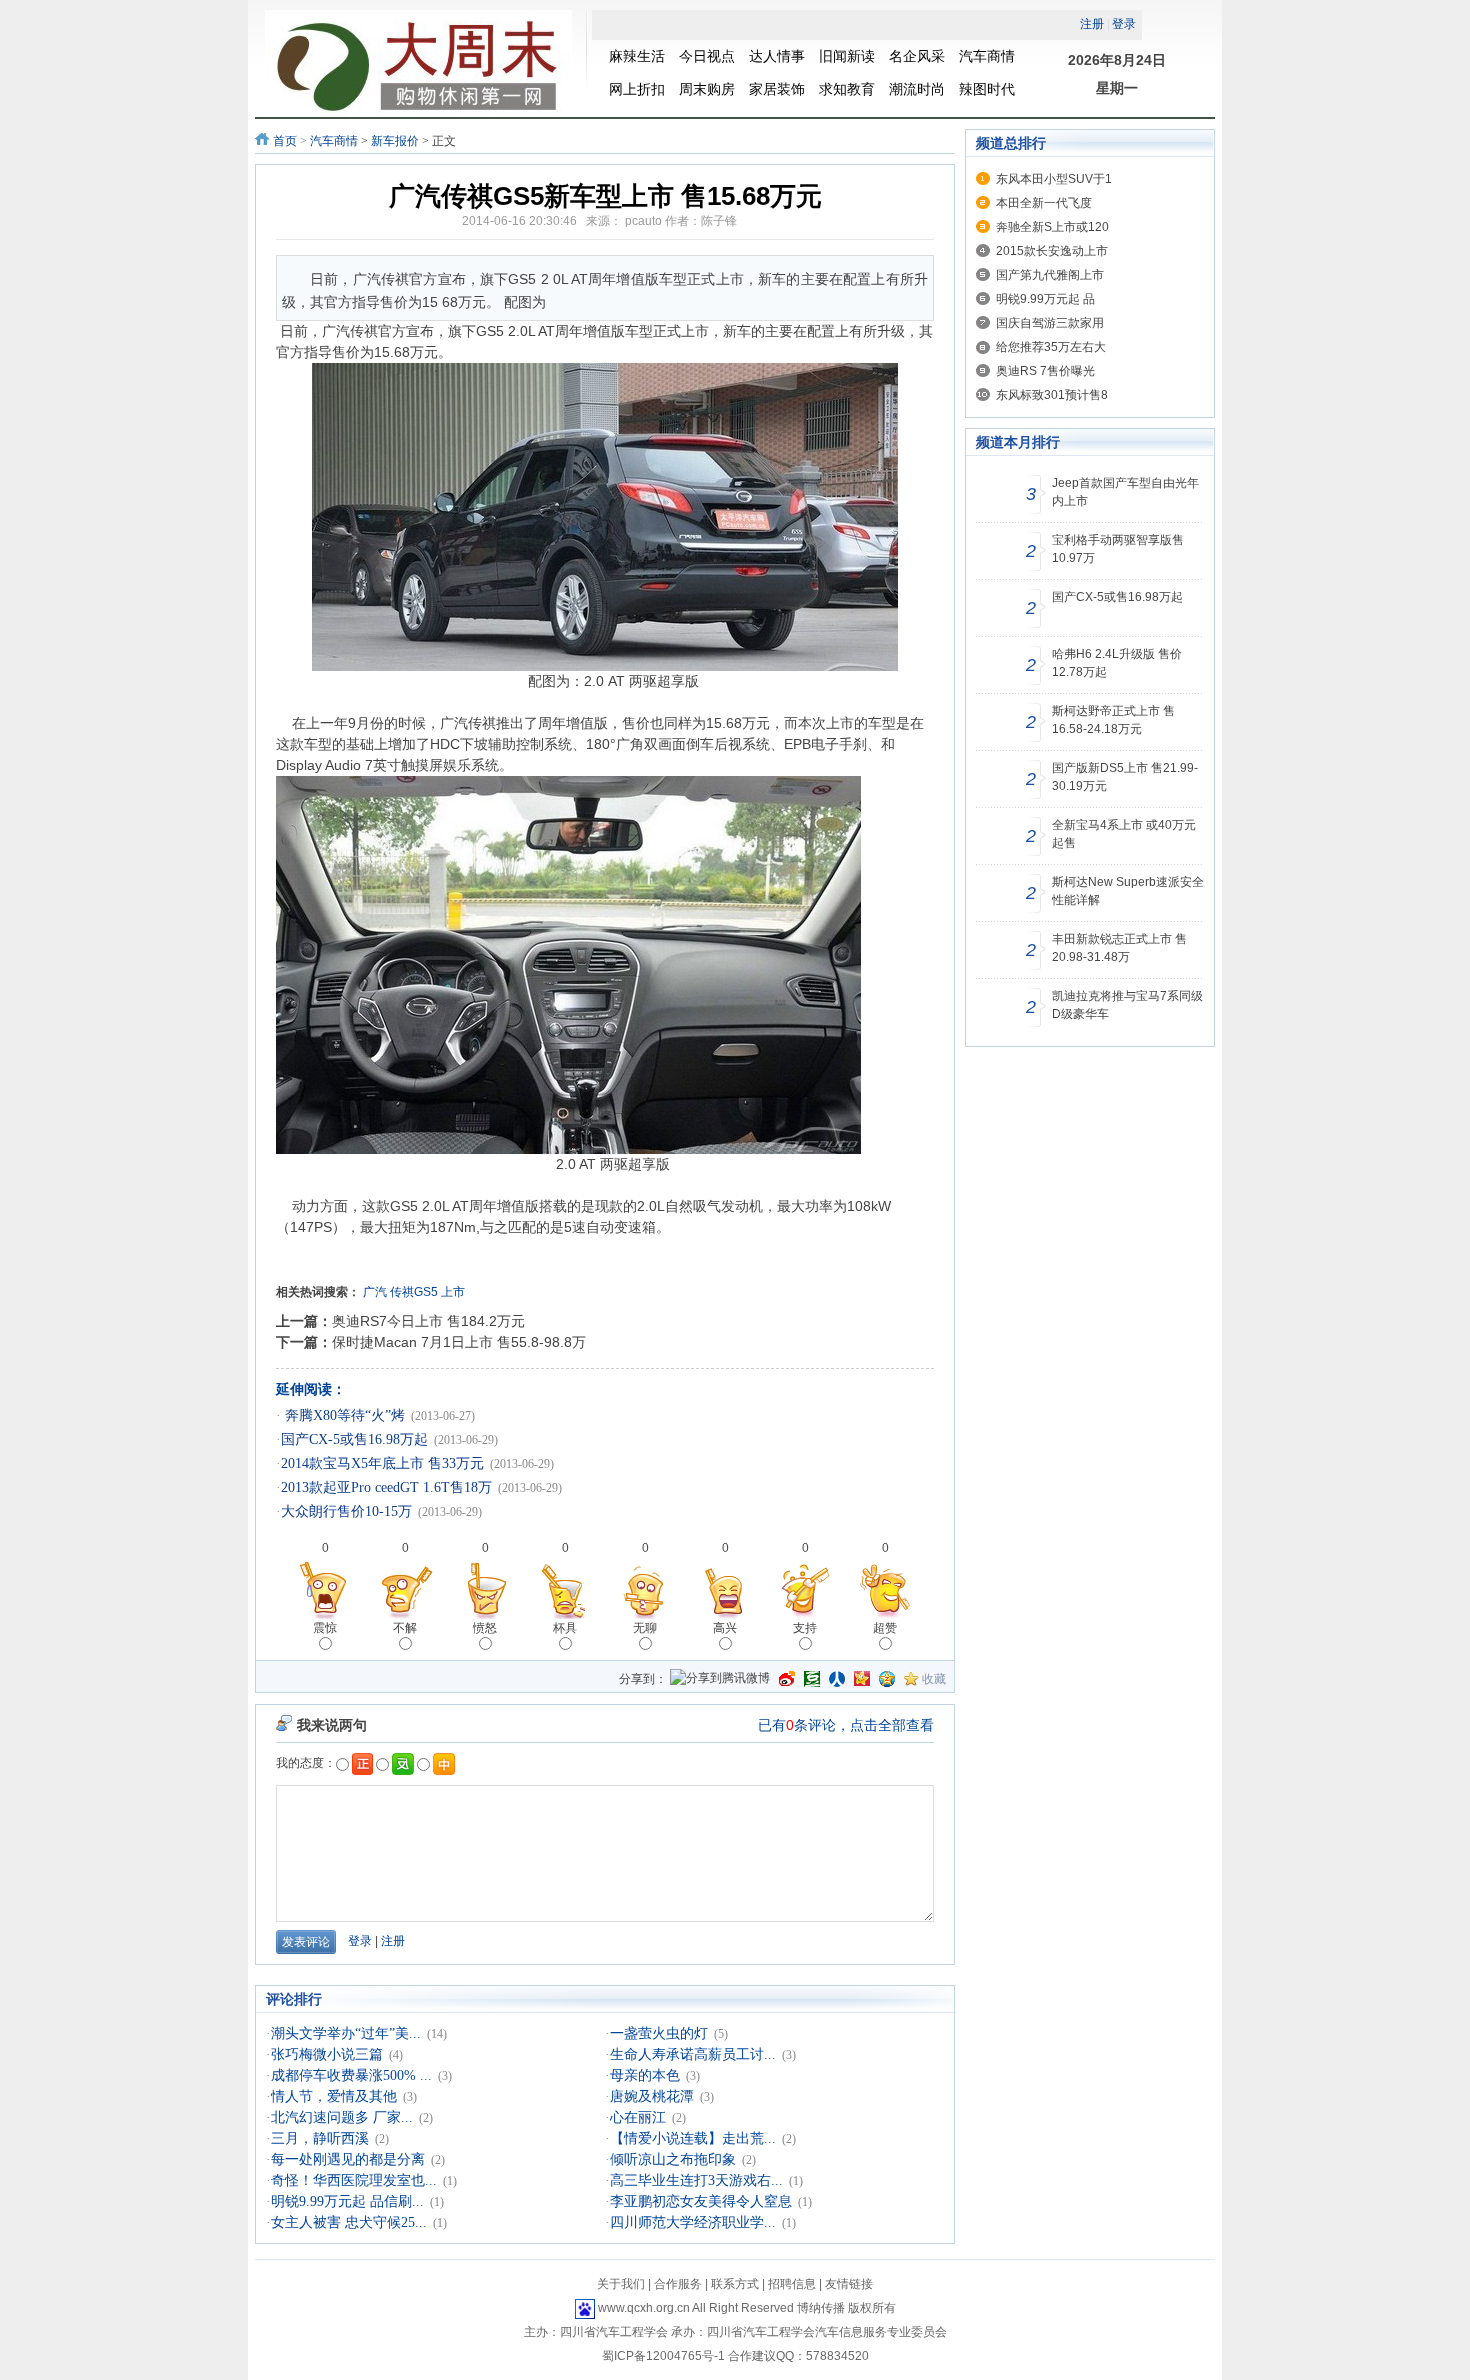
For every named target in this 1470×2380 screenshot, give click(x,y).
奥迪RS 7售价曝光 (1045, 371)
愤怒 (485, 1628)
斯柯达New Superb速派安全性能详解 (1128, 891)
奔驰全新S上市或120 (1052, 227)
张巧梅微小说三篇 (327, 2054)
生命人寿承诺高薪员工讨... (693, 2054)
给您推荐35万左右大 (1051, 347)
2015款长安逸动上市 (1052, 251)
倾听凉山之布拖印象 (673, 2159)
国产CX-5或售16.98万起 (354, 1439)
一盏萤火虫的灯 (659, 2033)
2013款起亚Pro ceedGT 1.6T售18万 (386, 1487)
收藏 (934, 1679)
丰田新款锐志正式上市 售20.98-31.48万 (1119, 948)
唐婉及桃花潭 (652, 2096)
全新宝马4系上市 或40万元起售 (1124, 834)
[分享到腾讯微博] (720, 1679)
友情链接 (849, 2284)
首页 (285, 141)
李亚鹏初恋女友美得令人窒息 (701, 2201)
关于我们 (621, 2284)
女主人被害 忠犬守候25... (349, 2222)
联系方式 (735, 2284)
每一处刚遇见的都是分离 (348, 2159)
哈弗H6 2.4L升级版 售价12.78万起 (1117, 663)
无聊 (645, 1628)
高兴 (725, 1628)
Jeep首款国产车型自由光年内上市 (1125, 492)
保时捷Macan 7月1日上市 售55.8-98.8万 (459, 1342)
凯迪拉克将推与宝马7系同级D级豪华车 (1127, 1005)
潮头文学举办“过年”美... (346, 2033)
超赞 (885, 1628)
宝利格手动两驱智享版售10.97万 (1118, 549)
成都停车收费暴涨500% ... (351, 2075)
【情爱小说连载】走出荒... (693, 2138)
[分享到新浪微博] (787, 1679)
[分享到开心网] (862, 1679)
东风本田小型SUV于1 (1054, 179)
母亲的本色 (645, 2075)
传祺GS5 (414, 1292)
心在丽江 (638, 2117)
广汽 (375, 1292)
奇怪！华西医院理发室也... (354, 2180)
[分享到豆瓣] (812, 1679)
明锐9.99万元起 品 (1045, 299)
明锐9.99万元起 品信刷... (347, 2201)
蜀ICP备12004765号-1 (663, 2356)
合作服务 (678, 2284)
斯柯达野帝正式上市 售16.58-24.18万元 (1113, 720)
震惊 (325, 1628)
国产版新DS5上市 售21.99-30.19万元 (1125, 777)
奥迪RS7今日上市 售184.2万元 (428, 1321)
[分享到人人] (837, 1679)
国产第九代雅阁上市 (1050, 275)
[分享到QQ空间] (887, 1679)
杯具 (565, 1628)
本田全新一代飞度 (1044, 203)
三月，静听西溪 (320, 2138)
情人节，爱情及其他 (334, 2096)
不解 (405, 1628)
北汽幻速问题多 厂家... (342, 2117)
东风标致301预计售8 (1052, 395)
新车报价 (395, 141)
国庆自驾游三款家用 (1050, 323)
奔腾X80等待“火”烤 (343, 1415)
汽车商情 (334, 141)
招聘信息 (792, 2284)
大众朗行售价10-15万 (346, 1511)
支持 (805, 1628)
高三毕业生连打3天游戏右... (696, 2180)
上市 (453, 1292)
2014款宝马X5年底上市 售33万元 (382, 1463)
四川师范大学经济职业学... (693, 2222)
